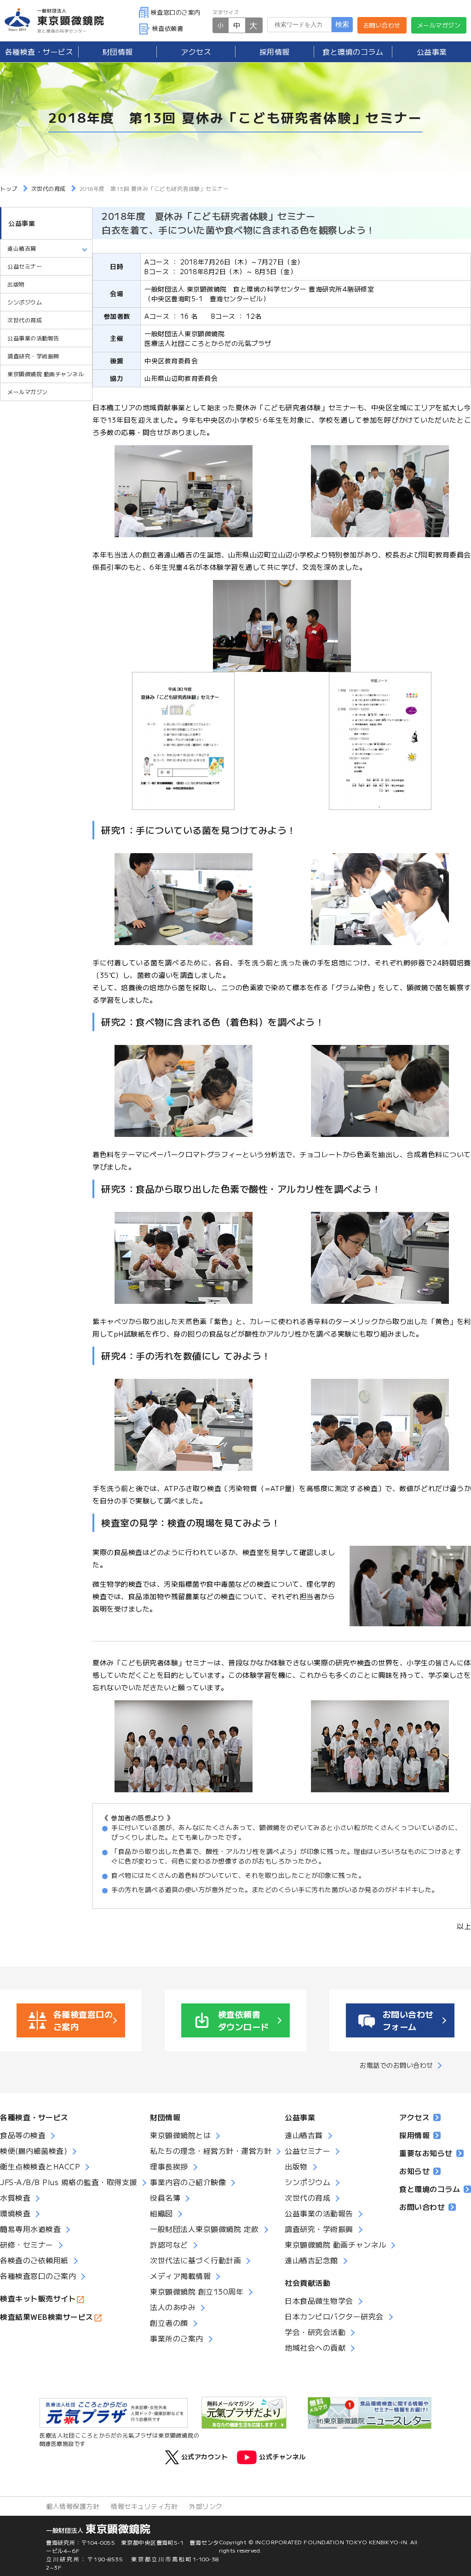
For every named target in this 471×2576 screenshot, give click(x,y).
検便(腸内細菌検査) (34, 2151)
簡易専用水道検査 (30, 2229)
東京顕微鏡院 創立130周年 (197, 2291)
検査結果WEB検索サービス (47, 2317)
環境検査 (15, 2213)
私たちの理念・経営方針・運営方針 (211, 2151)
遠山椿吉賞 (304, 2135)
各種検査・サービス (34, 2117)
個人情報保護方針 (73, 2506)
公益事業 (432, 52)
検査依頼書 (168, 28)
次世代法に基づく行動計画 (195, 2260)
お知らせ (414, 2171)
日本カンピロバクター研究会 (334, 2316)
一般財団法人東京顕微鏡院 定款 (204, 2229)
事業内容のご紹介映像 (188, 2182)
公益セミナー (25, 266)
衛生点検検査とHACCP (40, 2166)
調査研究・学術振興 (33, 356)
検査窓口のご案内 (176, 12)
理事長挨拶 (169, 2166)
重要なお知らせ (426, 2153)
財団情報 (118, 52)
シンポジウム (25, 302)
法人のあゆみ (173, 2307)
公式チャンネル (282, 2456)
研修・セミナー (27, 2244)
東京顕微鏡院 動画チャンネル (46, 374)
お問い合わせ (382, 25)
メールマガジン (439, 25)
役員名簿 (165, 2197)
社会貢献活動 (307, 2283)
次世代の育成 (25, 320)
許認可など (169, 2244)
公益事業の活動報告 (33, 338)
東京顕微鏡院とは (180, 2135)
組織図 (161, 2213)
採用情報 (275, 52)
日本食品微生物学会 (319, 2301)
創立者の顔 (169, 2323)
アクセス (196, 52)
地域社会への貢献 (315, 2347)
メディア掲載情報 (180, 2276)
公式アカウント (204, 2456)
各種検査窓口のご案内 (38, 2276)
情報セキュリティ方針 (144, 2506)
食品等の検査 (23, 2135)
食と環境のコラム (353, 52)
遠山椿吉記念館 (311, 2260)
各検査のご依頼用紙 (34, 2260)
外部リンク (206, 2506)
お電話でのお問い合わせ (396, 2065)
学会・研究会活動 (315, 2332)
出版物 (16, 284)
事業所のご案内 (177, 2338)
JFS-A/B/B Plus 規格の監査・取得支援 (69, 2182)
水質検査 (15, 2197)
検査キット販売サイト (38, 2298)
